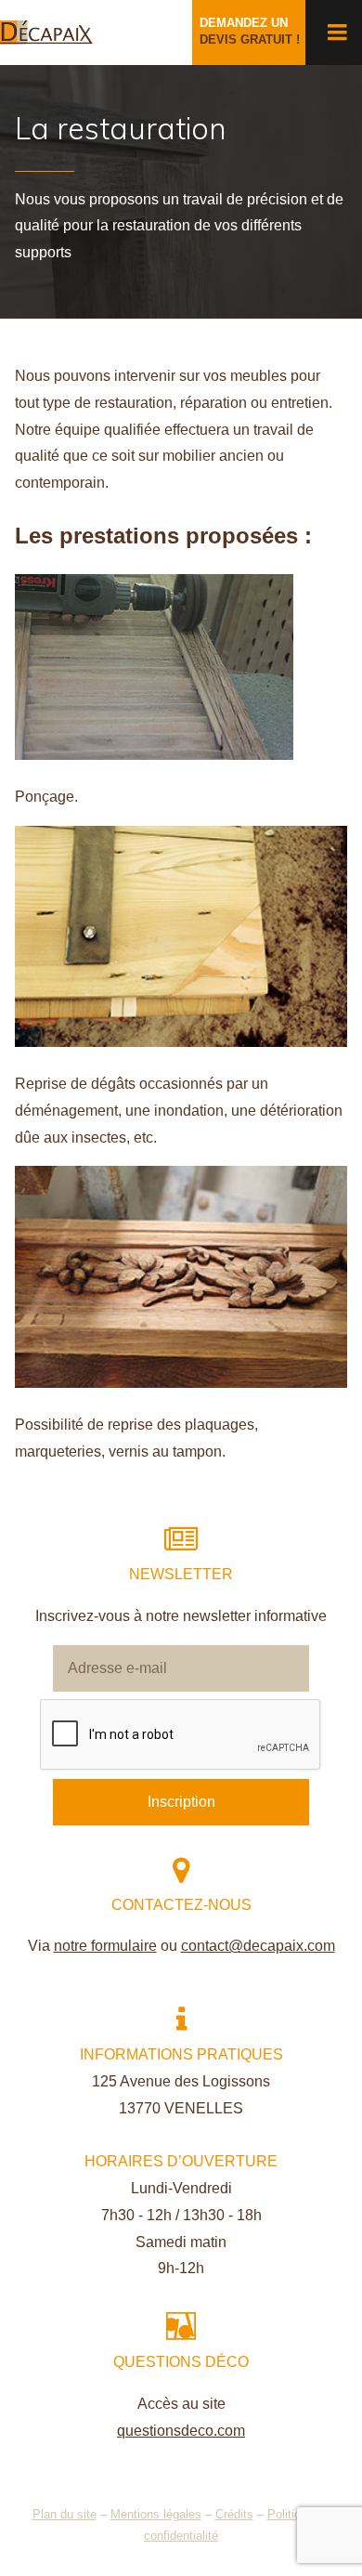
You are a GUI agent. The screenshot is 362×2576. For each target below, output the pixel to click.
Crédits (234, 2514)
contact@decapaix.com (258, 1946)
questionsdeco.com (181, 2431)
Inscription (181, 1802)
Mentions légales (156, 2514)
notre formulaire (105, 1946)
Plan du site (65, 2514)
